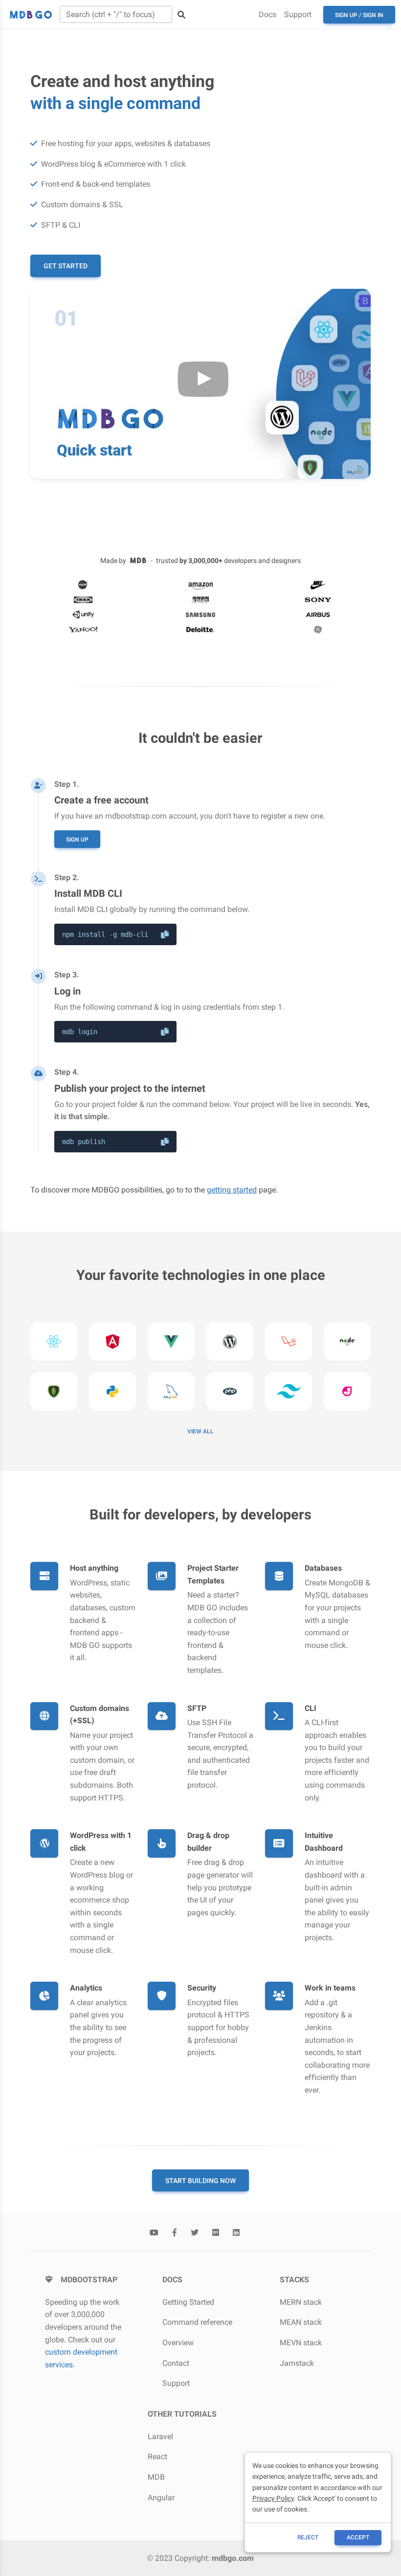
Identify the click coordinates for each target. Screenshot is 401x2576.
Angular (161, 2498)
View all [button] (200, 1431)
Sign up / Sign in (359, 15)
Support (298, 14)
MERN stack (301, 2302)
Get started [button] (66, 266)
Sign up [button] (77, 840)
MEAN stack (301, 2322)
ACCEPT (358, 2537)
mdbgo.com (233, 2558)
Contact (176, 2363)
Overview (178, 2343)
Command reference (197, 2322)
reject (308, 2537)
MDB (156, 2477)
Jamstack (297, 2363)
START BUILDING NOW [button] (200, 2181)
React (157, 2457)
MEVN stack (301, 2343)
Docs (267, 14)
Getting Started (188, 2302)
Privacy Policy (273, 2498)
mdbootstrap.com (136, 816)
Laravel (160, 2436)
